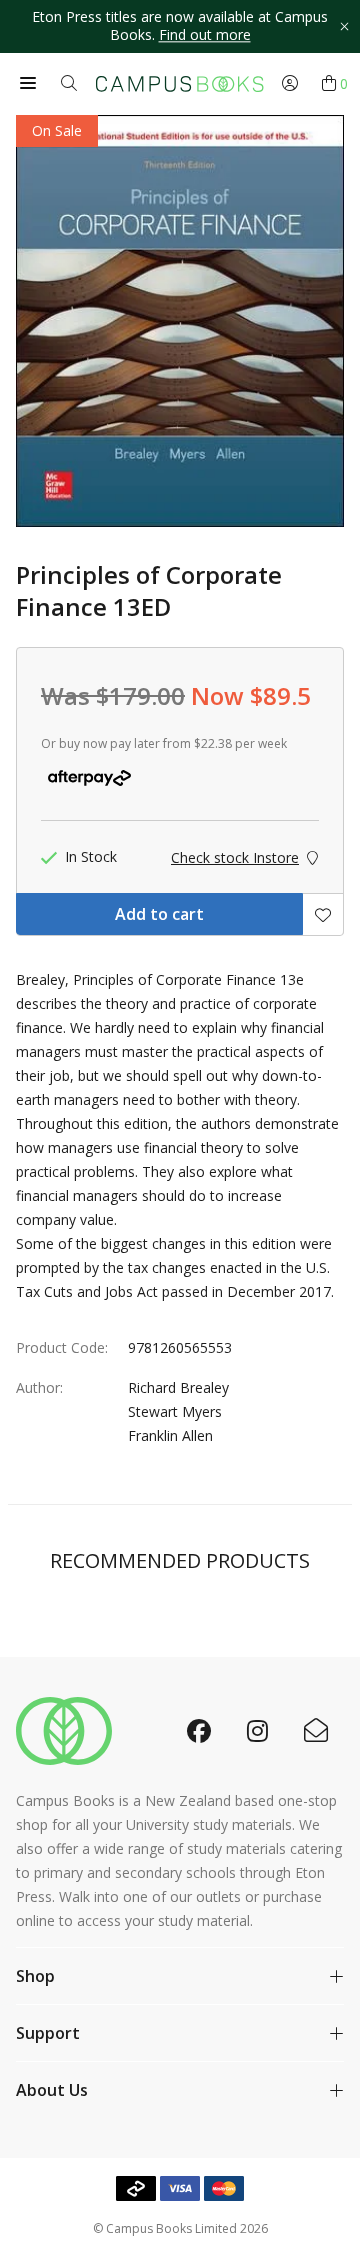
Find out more (205, 35)
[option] (180, 26)
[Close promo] (344, 26)
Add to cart (159, 914)
